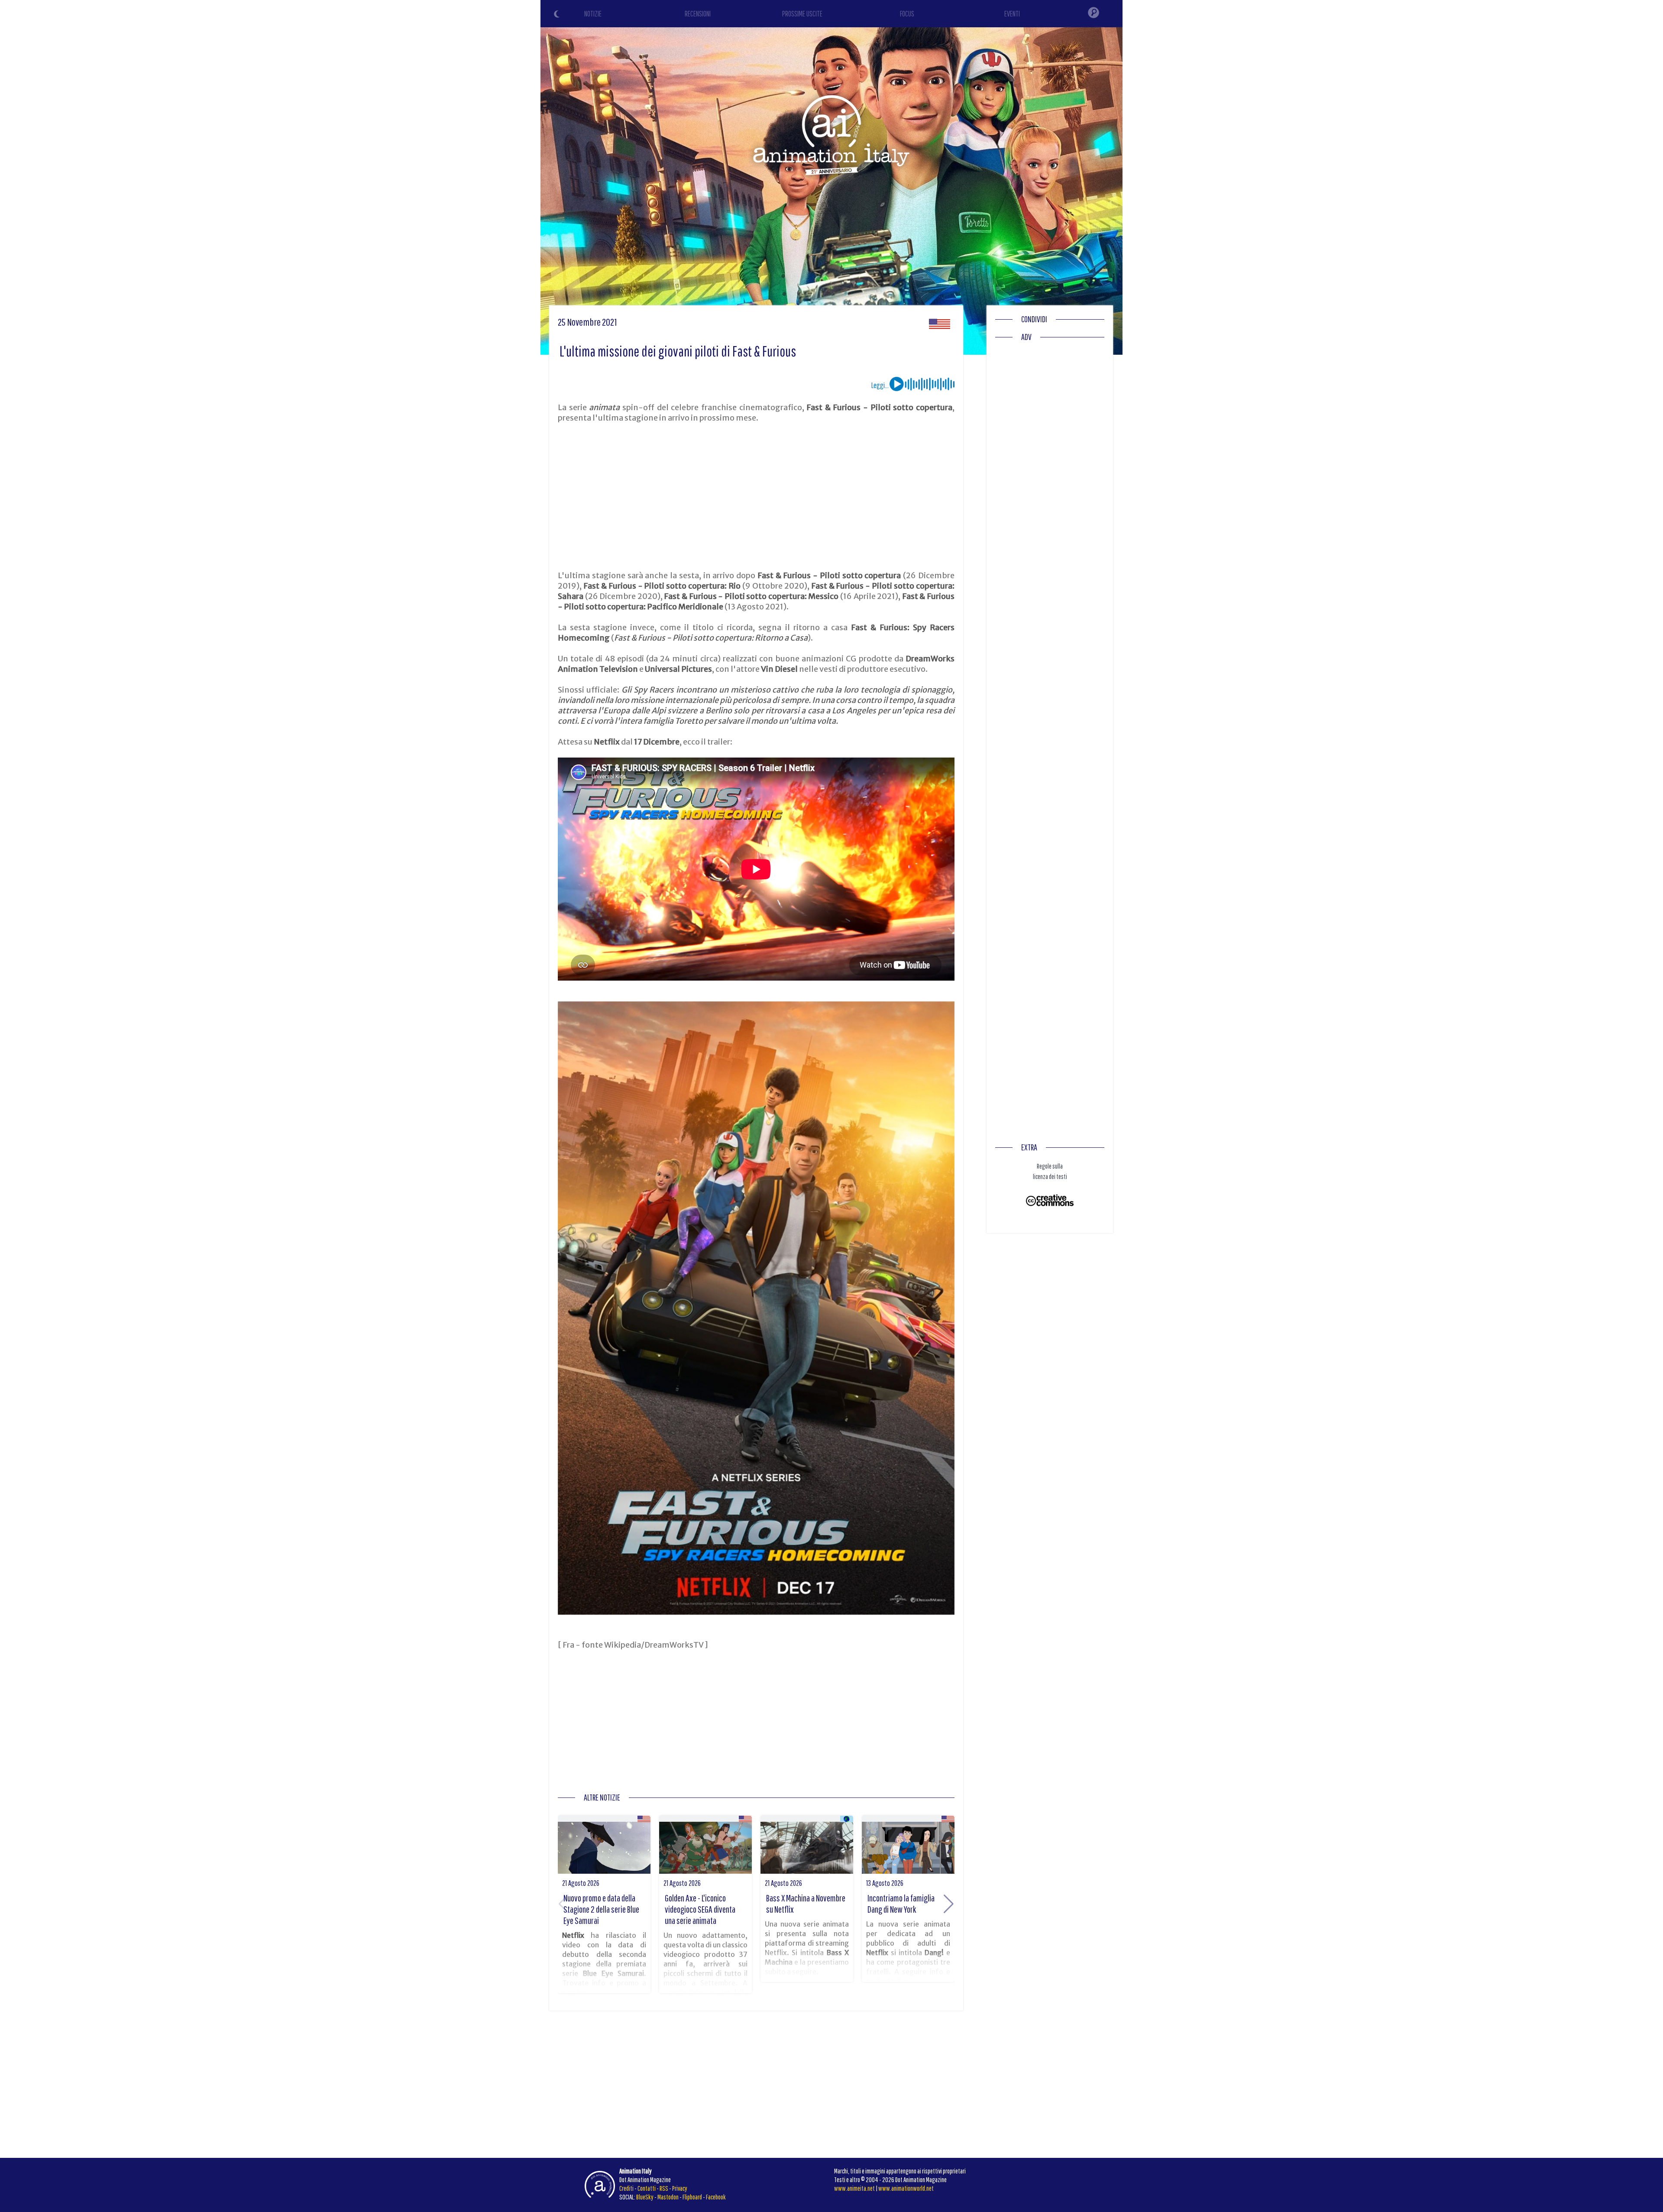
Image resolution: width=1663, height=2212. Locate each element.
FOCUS (907, 14)
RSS (664, 2188)
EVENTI (1012, 14)
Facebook (716, 2197)
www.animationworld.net (906, 2188)
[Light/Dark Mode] (558, 15)
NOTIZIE (593, 14)
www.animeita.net (854, 2188)
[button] (949, 1904)
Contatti (647, 2188)
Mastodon (668, 2197)
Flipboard (692, 2197)
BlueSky (645, 2197)
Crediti (626, 2188)
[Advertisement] (756, 497)
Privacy (680, 2188)
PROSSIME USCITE (802, 14)
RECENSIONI (698, 14)
